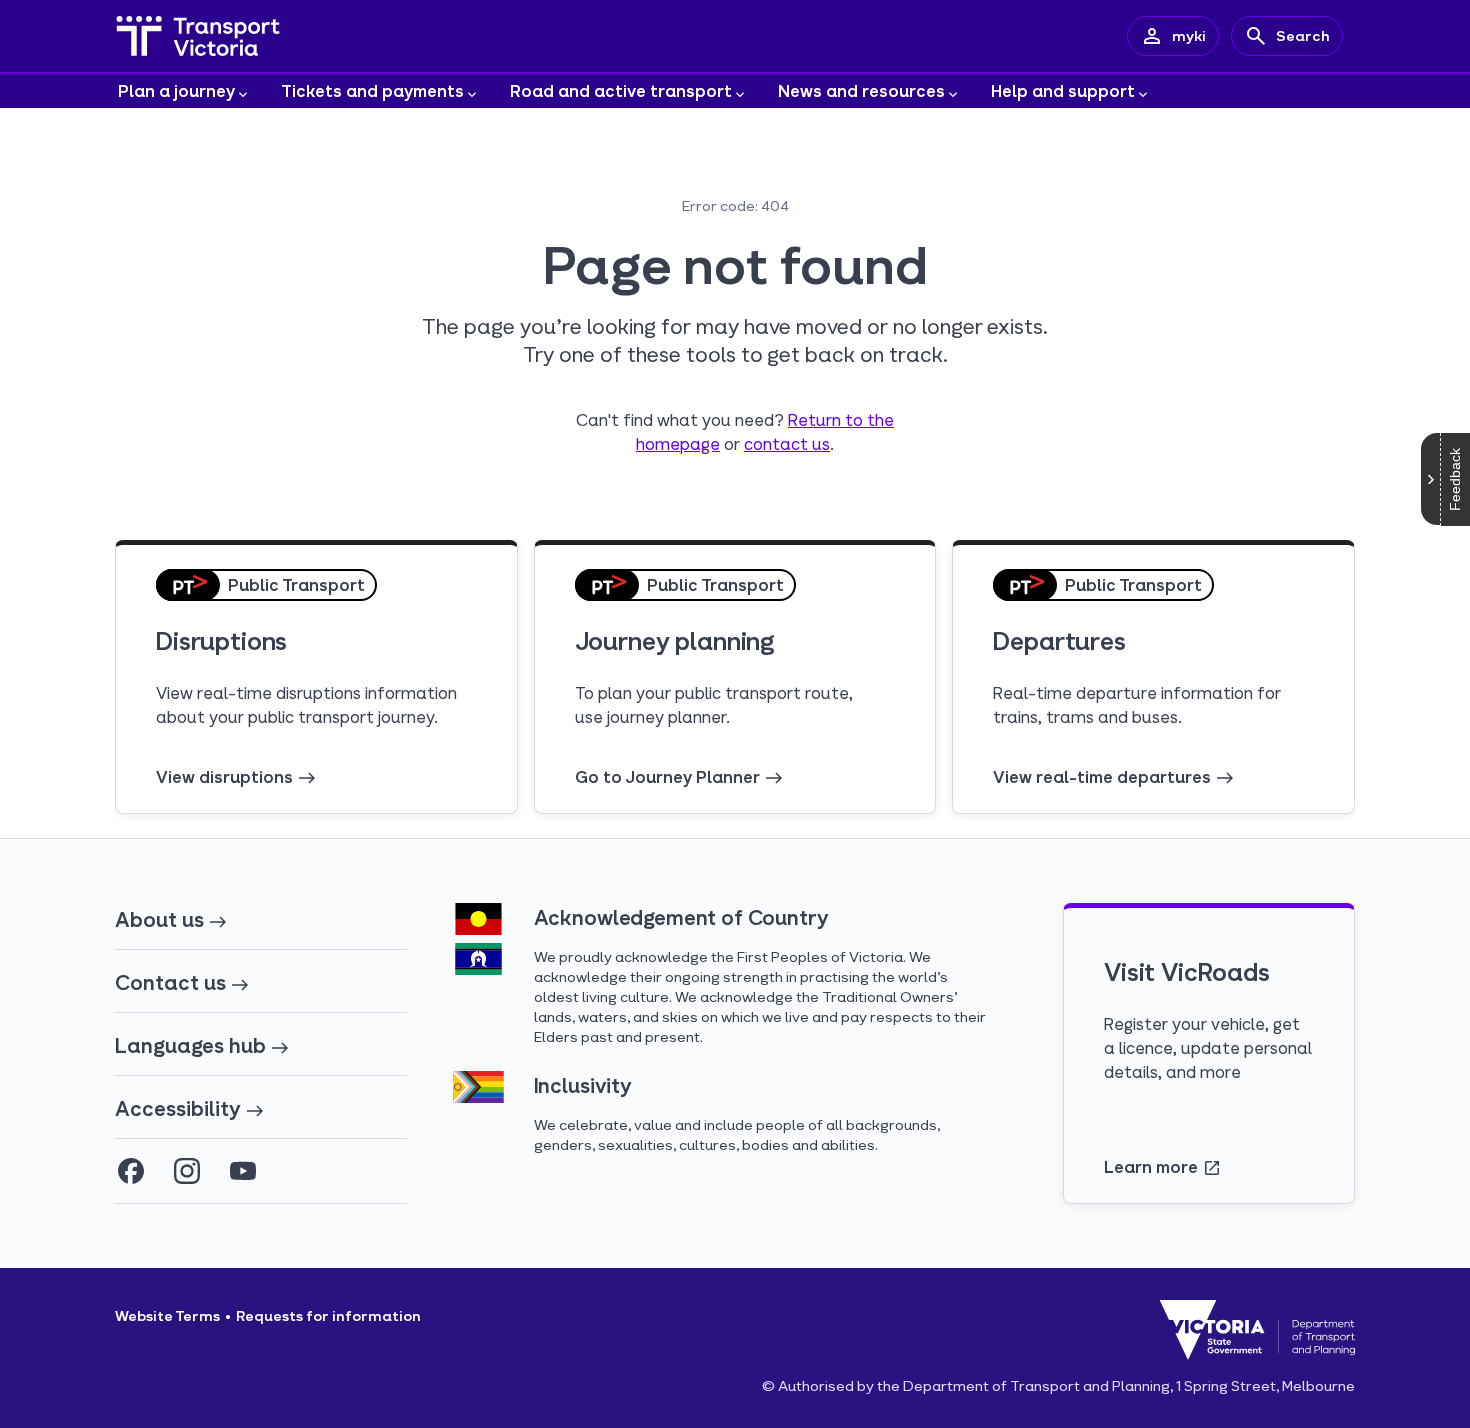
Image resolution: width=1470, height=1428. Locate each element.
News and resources (861, 90)
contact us (787, 443)
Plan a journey (176, 90)
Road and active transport (621, 90)
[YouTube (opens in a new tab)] (243, 1171)
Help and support (1063, 90)
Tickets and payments (372, 90)
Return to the (841, 419)
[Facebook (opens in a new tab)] (131, 1171)
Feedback (1455, 479)
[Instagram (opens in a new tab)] (187, 1171)
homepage (678, 443)
